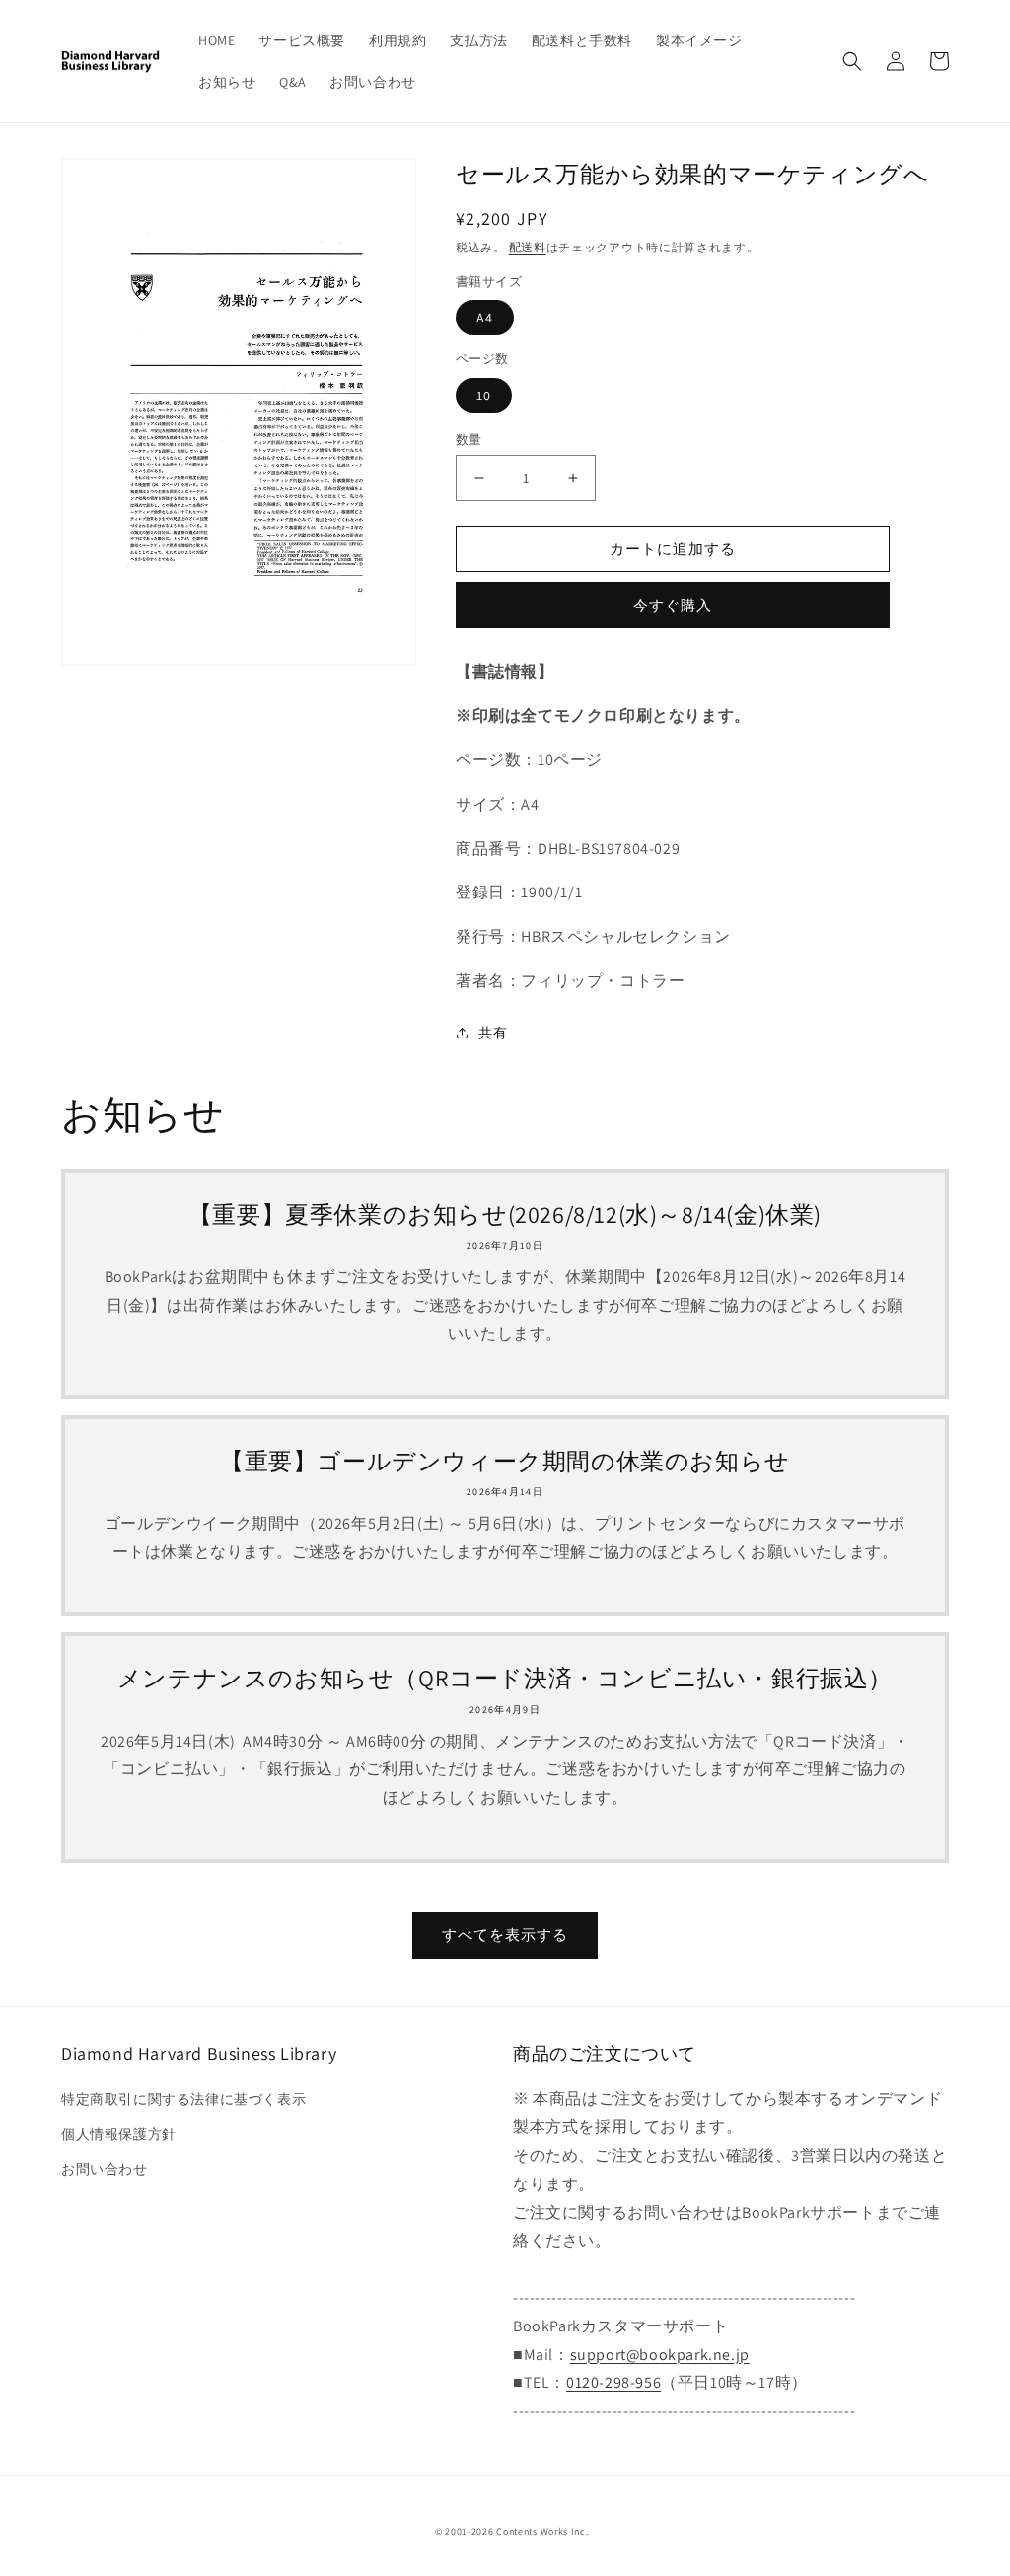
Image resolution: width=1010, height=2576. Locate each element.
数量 (469, 439)
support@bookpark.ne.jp (660, 2355)
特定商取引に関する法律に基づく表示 (183, 2099)
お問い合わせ (105, 2169)
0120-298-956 (613, 2382)
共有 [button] (493, 1033)
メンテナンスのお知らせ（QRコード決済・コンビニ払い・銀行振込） (505, 1678)
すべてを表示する (505, 1934)
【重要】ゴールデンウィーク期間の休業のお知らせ (505, 1461)
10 (484, 395)
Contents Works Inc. (542, 2531)
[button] (852, 61)
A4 (485, 318)
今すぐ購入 (673, 605)
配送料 (528, 247)
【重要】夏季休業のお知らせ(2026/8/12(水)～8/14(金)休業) (505, 1215)
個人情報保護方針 (119, 2134)
